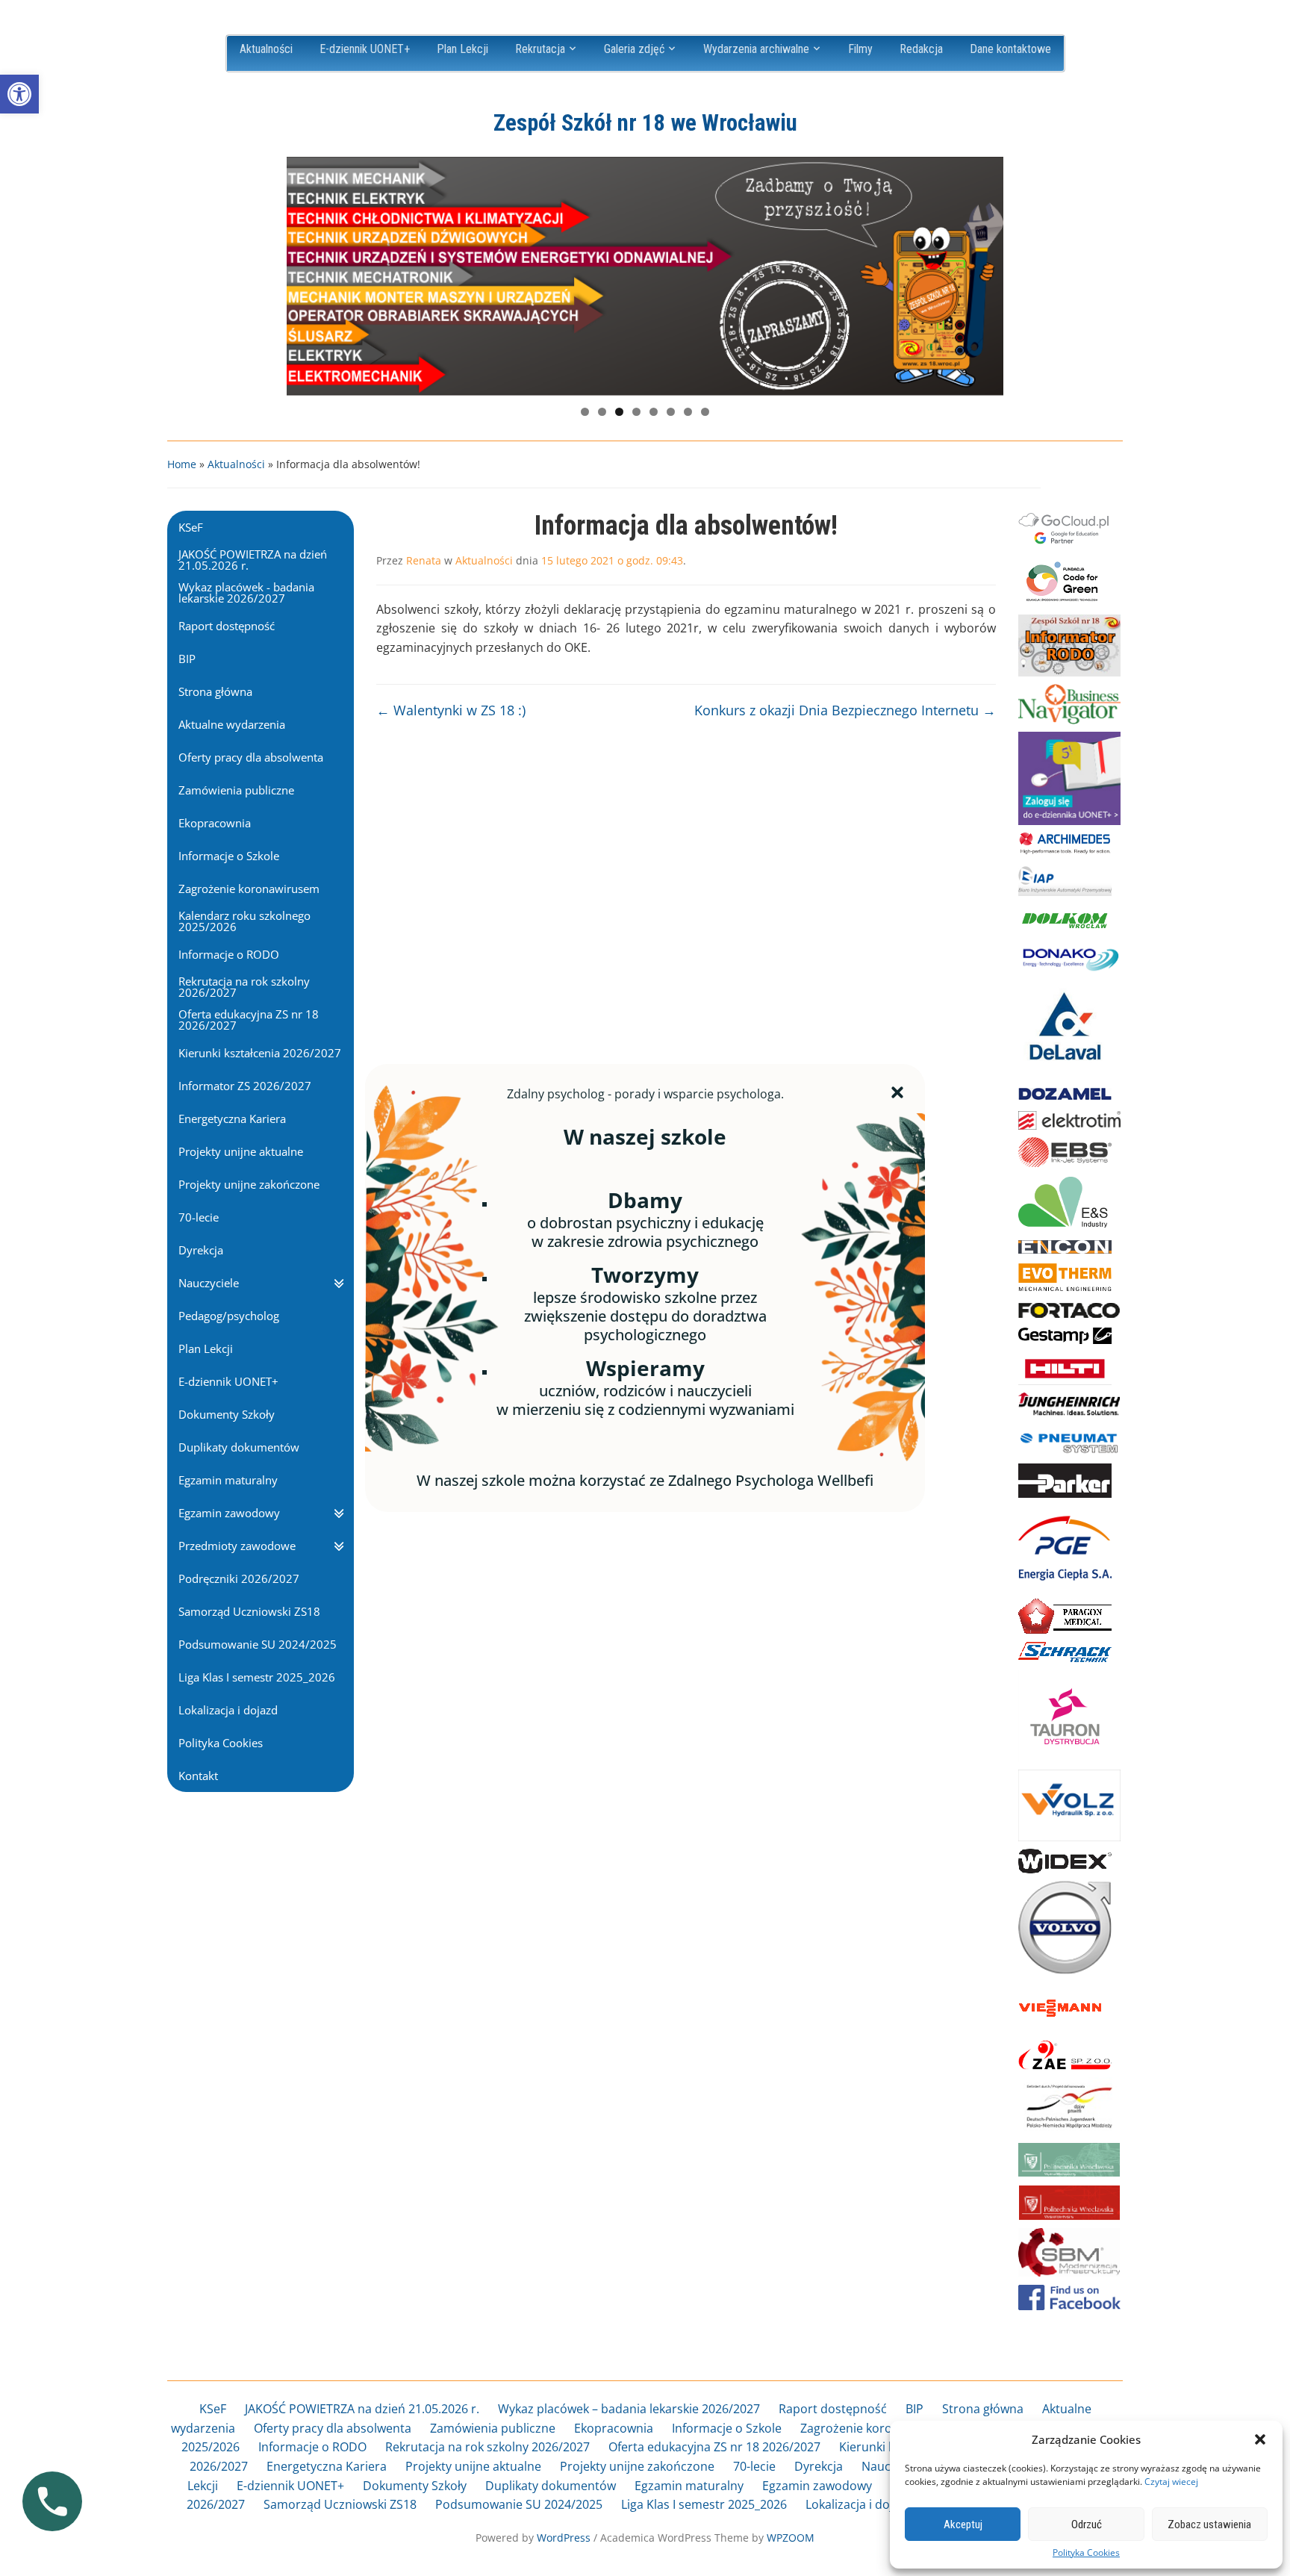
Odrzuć (1087, 2524)
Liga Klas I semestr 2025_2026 (704, 2504)
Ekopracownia (614, 2428)
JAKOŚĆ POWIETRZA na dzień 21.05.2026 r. (362, 2409)
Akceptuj (963, 2524)
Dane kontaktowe (1010, 49)
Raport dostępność (833, 2409)
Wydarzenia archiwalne (756, 49)
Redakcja (921, 49)
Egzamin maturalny (689, 2486)
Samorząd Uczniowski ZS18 (340, 2504)
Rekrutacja (540, 49)
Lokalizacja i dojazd (859, 2504)
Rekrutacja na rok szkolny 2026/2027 (487, 2447)
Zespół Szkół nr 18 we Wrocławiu (645, 123)
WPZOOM (791, 2538)
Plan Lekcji (462, 49)
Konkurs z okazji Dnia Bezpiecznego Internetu (845, 710)
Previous (305, 273)
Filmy (860, 49)
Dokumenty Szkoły (415, 2486)
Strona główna (983, 2409)
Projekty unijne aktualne (473, 2466)
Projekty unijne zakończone (637, 2466)
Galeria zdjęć (634, 49)
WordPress (564, 2538)
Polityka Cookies (1086, 2553)
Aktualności (266, 49)
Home (182, 464)
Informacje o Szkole (727, 2428)
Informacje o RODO (312, 2447)
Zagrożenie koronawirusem (878, 2428)
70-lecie (754, 2466)
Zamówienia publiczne (493, 2428)
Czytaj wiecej (1171, 2482)
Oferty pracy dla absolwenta (333, 2428)
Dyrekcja (819, 2466)
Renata (424, 560)
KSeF (213, 2409)
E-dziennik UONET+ (365, 49)
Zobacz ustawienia (1209, 2524)
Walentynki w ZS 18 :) (451, 710)
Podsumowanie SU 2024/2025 (519, 2504)
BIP (914, 2409)
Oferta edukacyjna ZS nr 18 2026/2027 (714, 2447)
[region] (645, 276)
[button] (19, 94)
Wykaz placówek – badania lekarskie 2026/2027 (629, 2409)
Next (985, 273)
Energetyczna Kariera (327, 2466)
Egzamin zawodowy (817, 2486)
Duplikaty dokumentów (551, 2486)
